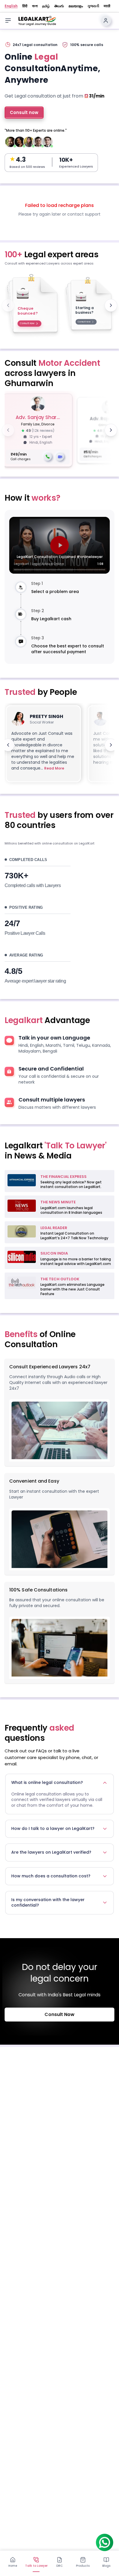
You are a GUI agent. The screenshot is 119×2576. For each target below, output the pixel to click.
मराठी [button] (107, 6)
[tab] (13, 2562)
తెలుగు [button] (59, 6)
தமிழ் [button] (46, 6)
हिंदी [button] (25, 6)
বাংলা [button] (35, 6)
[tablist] (59, 2562)
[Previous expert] (8, 430)
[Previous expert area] (8, 305)
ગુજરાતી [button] (93, 6)
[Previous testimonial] (8, 745)
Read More (54, 768)
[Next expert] (111, 430)
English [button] (11, 6)
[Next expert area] (111, 305)
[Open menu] (8, 21)
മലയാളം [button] (76, 6)
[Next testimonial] (111, 745)
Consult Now (59, 2014)
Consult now (24, 112)
